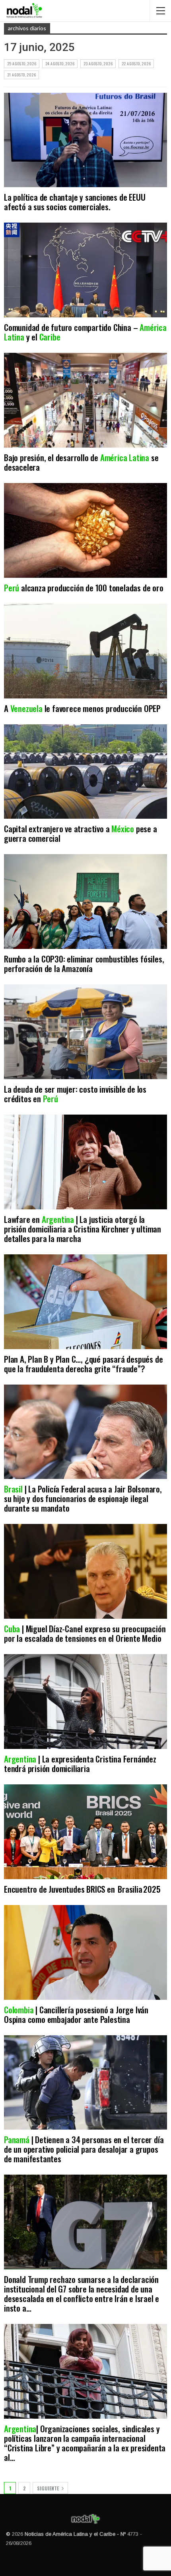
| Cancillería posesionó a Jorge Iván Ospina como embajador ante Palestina (76, 2014)
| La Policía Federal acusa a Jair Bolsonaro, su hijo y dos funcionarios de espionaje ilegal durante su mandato (83, 1498)
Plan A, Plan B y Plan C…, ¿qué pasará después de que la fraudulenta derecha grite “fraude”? (83, 1364)
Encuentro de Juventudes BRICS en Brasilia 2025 (82, 1889)
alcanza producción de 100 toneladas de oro (84, 588)
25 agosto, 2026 (22, 64)
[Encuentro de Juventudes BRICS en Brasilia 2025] (85, 1832)
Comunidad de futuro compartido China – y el (85, 332)
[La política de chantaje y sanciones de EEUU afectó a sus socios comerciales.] (85, 140)
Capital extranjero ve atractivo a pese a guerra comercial (81, 833)
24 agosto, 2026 (60, 64)
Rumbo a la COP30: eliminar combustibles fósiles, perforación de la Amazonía (84, 963)
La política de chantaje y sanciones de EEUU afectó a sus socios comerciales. (75, 202)
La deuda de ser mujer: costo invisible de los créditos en (75, 1094)
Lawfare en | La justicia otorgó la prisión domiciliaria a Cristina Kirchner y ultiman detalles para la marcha (83, 1229)
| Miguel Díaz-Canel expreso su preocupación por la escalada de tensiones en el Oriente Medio (85, 1633)
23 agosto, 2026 (98, 64)
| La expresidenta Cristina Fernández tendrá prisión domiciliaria (80, 1763)
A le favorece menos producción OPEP (82, 708)
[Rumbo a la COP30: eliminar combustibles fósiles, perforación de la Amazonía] (85, 902)
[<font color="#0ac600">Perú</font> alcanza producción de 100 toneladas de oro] (85, 530)
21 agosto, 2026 (21, 75)
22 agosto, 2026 (136, 64)
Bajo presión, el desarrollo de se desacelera (81, 462)
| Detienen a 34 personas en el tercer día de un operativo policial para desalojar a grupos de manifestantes (84, 2149)
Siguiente (49, 2488)
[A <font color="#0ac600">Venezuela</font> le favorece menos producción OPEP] (85, 651)
